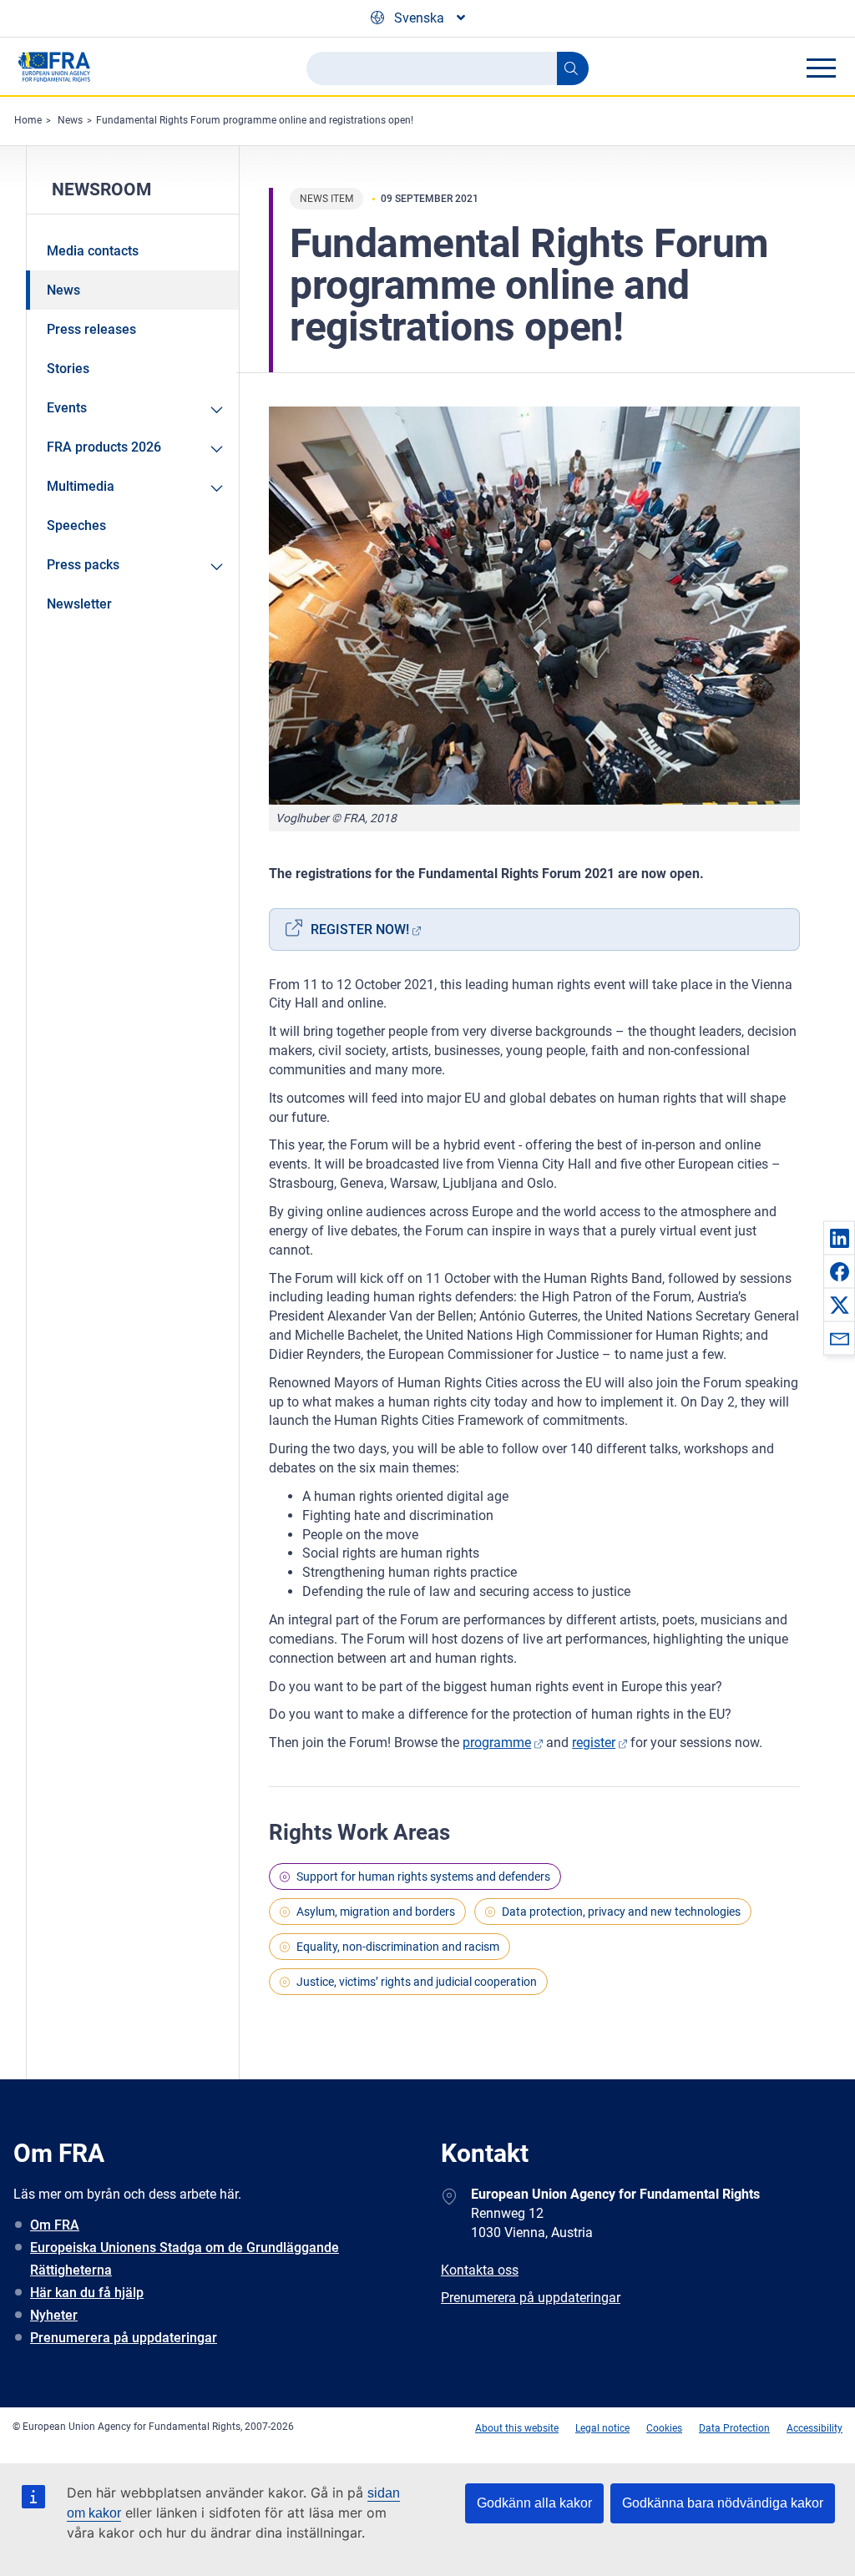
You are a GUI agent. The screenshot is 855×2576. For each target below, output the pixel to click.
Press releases (91, 329)
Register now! (360, 929)
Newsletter (79, 604)
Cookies (664, 2428)
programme (497, 1743)
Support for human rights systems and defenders (423, 1876)
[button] (839, 1238)
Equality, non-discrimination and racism (398, 1947)
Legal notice (602, 2428)
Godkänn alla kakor (534, 2503)
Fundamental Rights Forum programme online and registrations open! (255, 120)
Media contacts (93, 251)
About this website (517, 2428)
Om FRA (55, 2225)
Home (28, 120)
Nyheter (54, 2315)
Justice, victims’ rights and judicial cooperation (417, 1982)
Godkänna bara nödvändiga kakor (723, 2503)
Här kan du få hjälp (87, 2293)
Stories (68, 369)
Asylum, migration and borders (376, 1912)
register (594, 1743)
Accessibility (815, 2428)
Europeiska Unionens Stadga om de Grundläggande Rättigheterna (185, 2259)
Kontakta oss (480, 2270)
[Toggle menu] (821, 68)
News (70, 120)
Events (67, 408)
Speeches (76, 525)
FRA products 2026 (104, 447)
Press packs (83, 565)
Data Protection (734, 2428)
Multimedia (81, 486)
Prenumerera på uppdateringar (124, 2338)
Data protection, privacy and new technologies (621, 1912)
